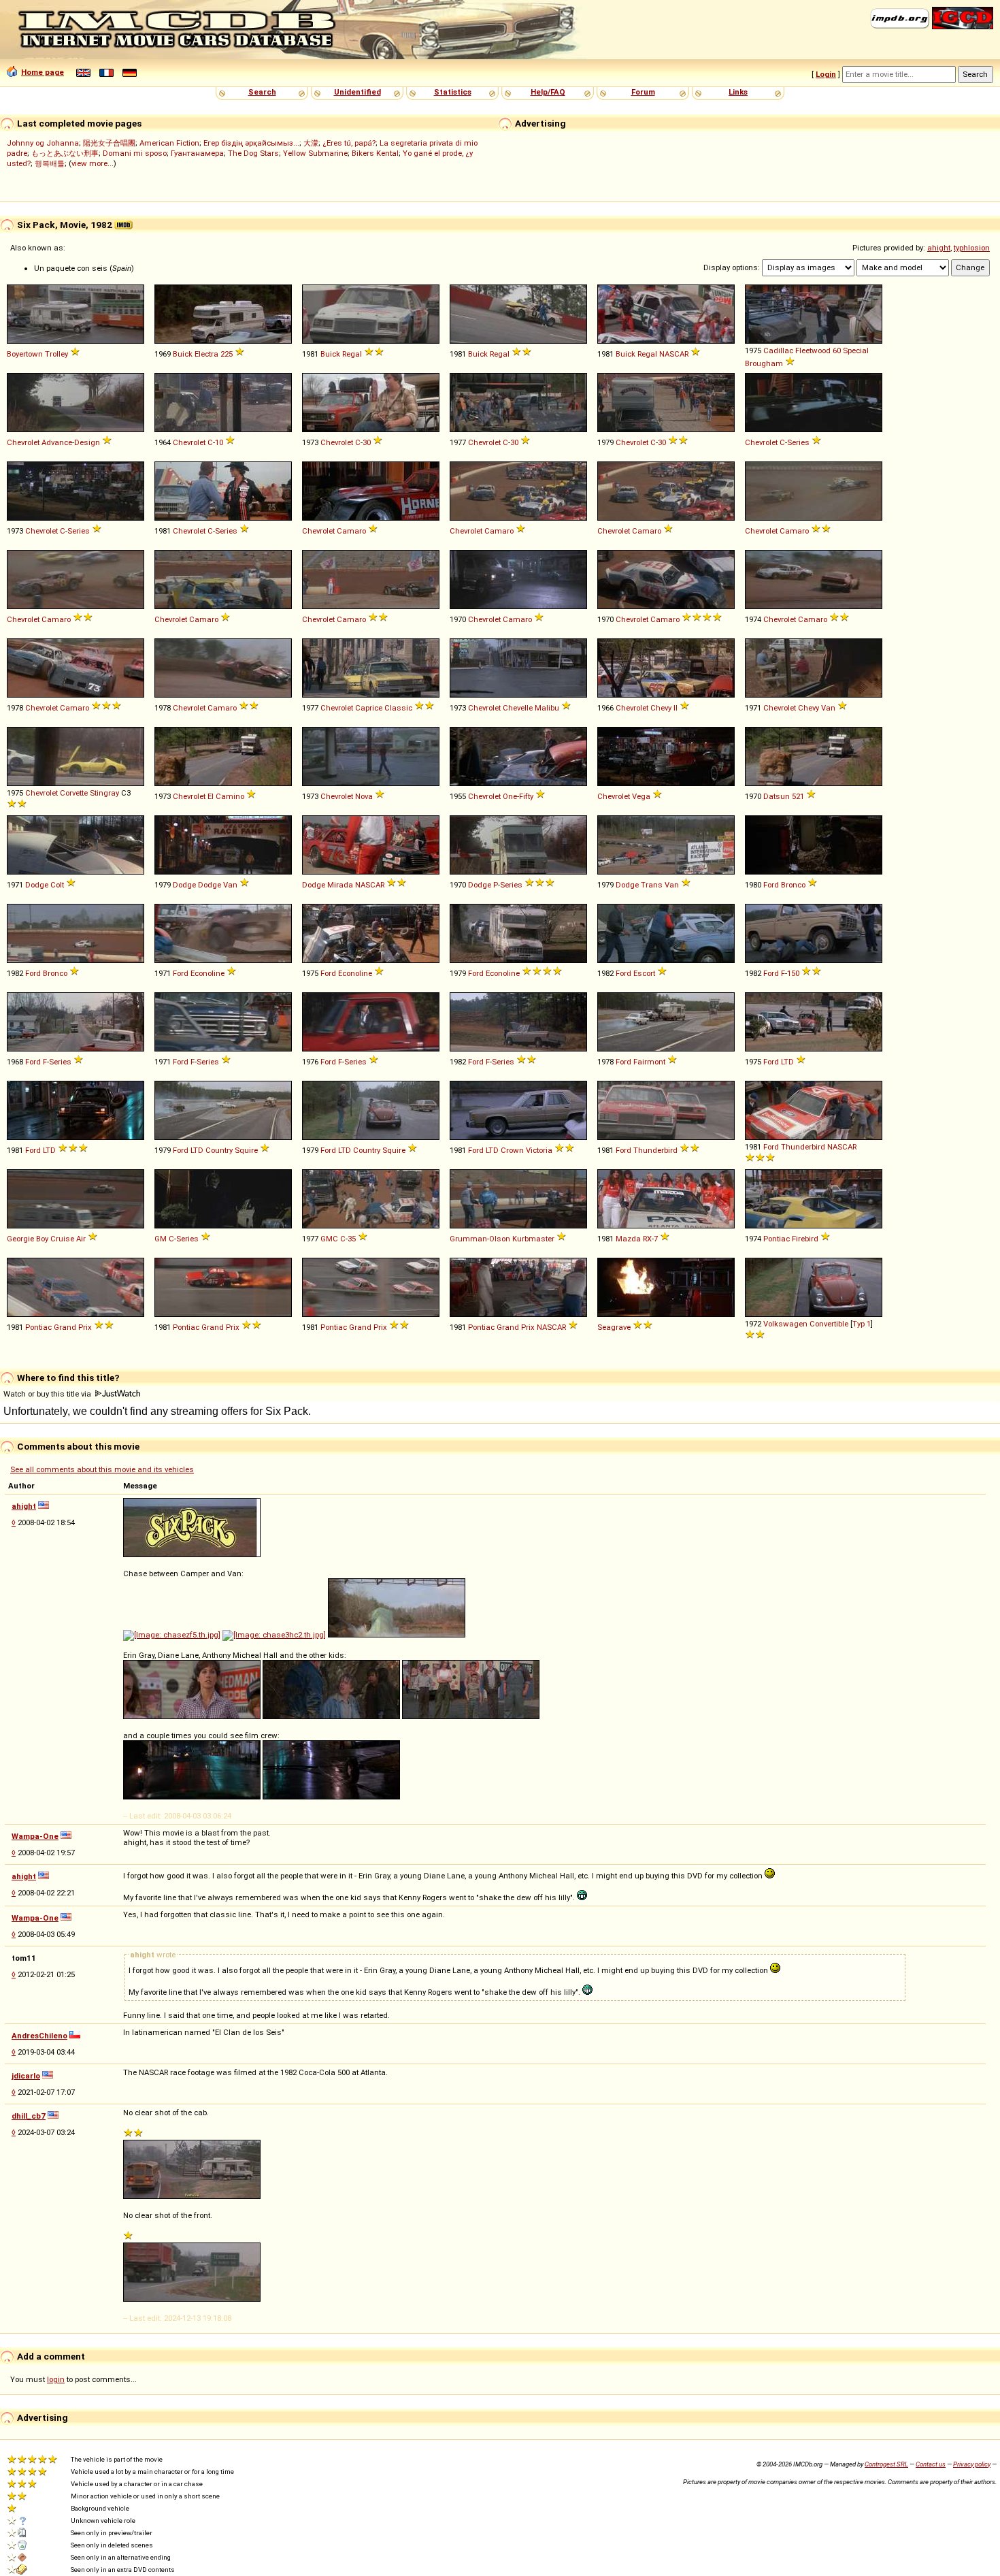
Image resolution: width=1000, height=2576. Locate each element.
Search (262, 92)
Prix (85, 1327)
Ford (771, 885)
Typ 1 (862, 1324)
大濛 (311, 143)
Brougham (764, 363)
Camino (230, 796)
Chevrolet (23, 442)
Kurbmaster (533, 1239)
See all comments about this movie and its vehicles (102, 1469)
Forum (643, 92)
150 (793, 973)
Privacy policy (972, 2464)
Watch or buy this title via (48, 1394)
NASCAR (674, 354)
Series (798, 442)
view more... (93, 163)
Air (81, 1239)
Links (738, 92)
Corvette (74, 793)
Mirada (340, 885)
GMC (329, 1239)
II (676, 708)
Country (219, 1150)
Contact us (931, 2464)
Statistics (453, 92)
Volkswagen (785, 1324)
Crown (512, 1150)
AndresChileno (39, 2036)
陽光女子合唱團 (109, 143)
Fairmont (649, 1062)
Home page (43, 72)
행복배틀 (50, 163)
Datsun (777, 796)
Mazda (628, 1239)
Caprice (369, 708)
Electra (206, 354)
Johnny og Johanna (43, 143)
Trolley (56, 354)
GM (161, 1239)
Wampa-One (35, 1836)
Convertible (829, 1324)
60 (837, 350)
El (211, 796)
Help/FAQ (548, 92)
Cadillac (778, 350)
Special (856, 350)
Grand (65, 1327)
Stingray (104, 793)
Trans (652, 885)
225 (227, 354)
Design (87, 442)
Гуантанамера (197, 153)
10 (219, 442)
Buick (183, 354)
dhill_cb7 (29, 2116)
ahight (939, 248)
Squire (246, 1150)
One (510, 796)
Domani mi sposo (135, 153)
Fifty (526, 796)
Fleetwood (813, 350)
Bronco (793, 885)
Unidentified (357, 92)
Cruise (62, 1239)
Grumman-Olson (480, 1239)
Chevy (661, 708)
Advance (57, 442)
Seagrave (614, 1327)
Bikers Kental (375, 153)
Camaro (351, 531)
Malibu (547, 708)
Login (826, 74)
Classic (398, 708)
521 (798, 796)
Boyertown (25, 354)
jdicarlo (26, 2076)
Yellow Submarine (315, 153)
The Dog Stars (253, 153)
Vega (641, 796)
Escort (644, 973)
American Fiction (169, 143)
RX (647, 1239)
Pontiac (777, 1239)
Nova (364, 796)
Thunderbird (655, 1150)
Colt (57, 885)
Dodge (37, 885)
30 (367, 442)
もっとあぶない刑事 (65, 153)
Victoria (539, 1150)
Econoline (207, 973)
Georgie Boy (28, 1239)
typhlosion (972, 248)
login (56, 2379)
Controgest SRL (886, 2464)
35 (352, 1239)
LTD (787, 1062)
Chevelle (518, 708)
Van (828, 708)
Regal (352, 354)
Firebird (805, 1239)
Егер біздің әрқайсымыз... (251, 143)
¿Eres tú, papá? (349, 143)
